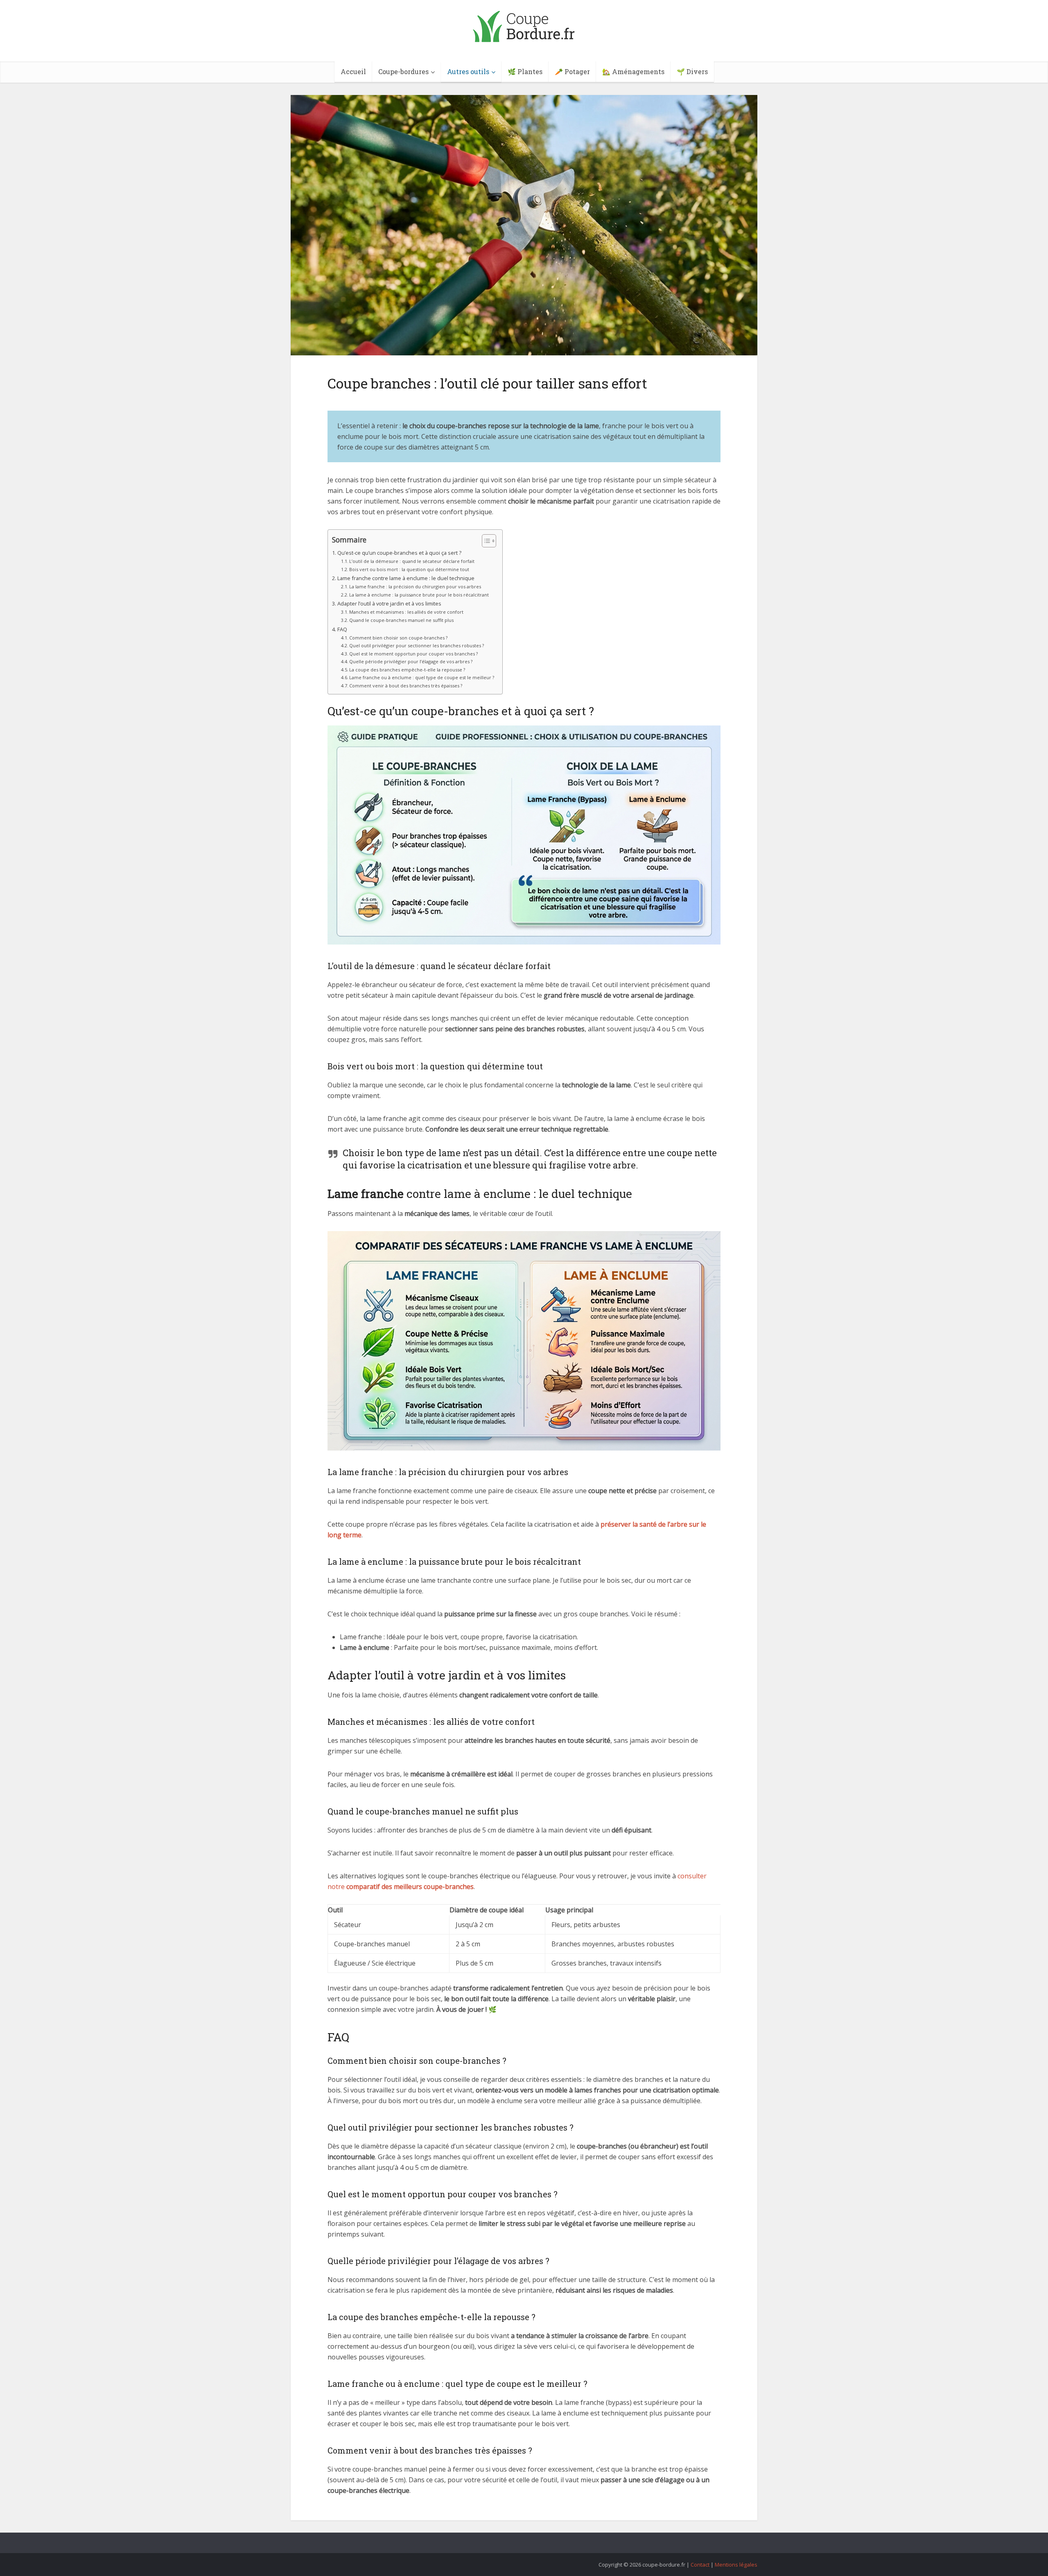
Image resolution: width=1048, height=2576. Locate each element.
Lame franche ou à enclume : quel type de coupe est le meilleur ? (422, 677)
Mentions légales (736, 2565)
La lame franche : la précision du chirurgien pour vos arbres (415, 586)
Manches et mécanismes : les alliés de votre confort (406, 612)
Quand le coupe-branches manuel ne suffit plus (401, 620)
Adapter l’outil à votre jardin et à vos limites (389, 603)
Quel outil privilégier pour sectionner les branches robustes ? (417, 645)
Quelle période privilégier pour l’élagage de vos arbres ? (411, 661)
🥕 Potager (572, 71)
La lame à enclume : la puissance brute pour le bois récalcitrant (419, 595)
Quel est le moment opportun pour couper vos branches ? (413, 654)
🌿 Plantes (525, 71)
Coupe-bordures (403, 71)
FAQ (342, 629)
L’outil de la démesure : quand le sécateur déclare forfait (412, 561)
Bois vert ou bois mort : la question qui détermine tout (409, 569)
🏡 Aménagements (633, 71)
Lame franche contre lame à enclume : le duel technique (406, 578)
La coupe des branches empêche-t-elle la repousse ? (407, 670)
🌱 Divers (692, 71)
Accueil (353, 71)
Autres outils (468, 71)
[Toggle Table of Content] (485, 541)
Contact (700, 2565)
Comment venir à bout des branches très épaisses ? (406, 686)
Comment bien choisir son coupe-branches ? (398, 638)
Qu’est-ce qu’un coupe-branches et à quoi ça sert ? (399, 553)
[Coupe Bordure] (524, 24)
